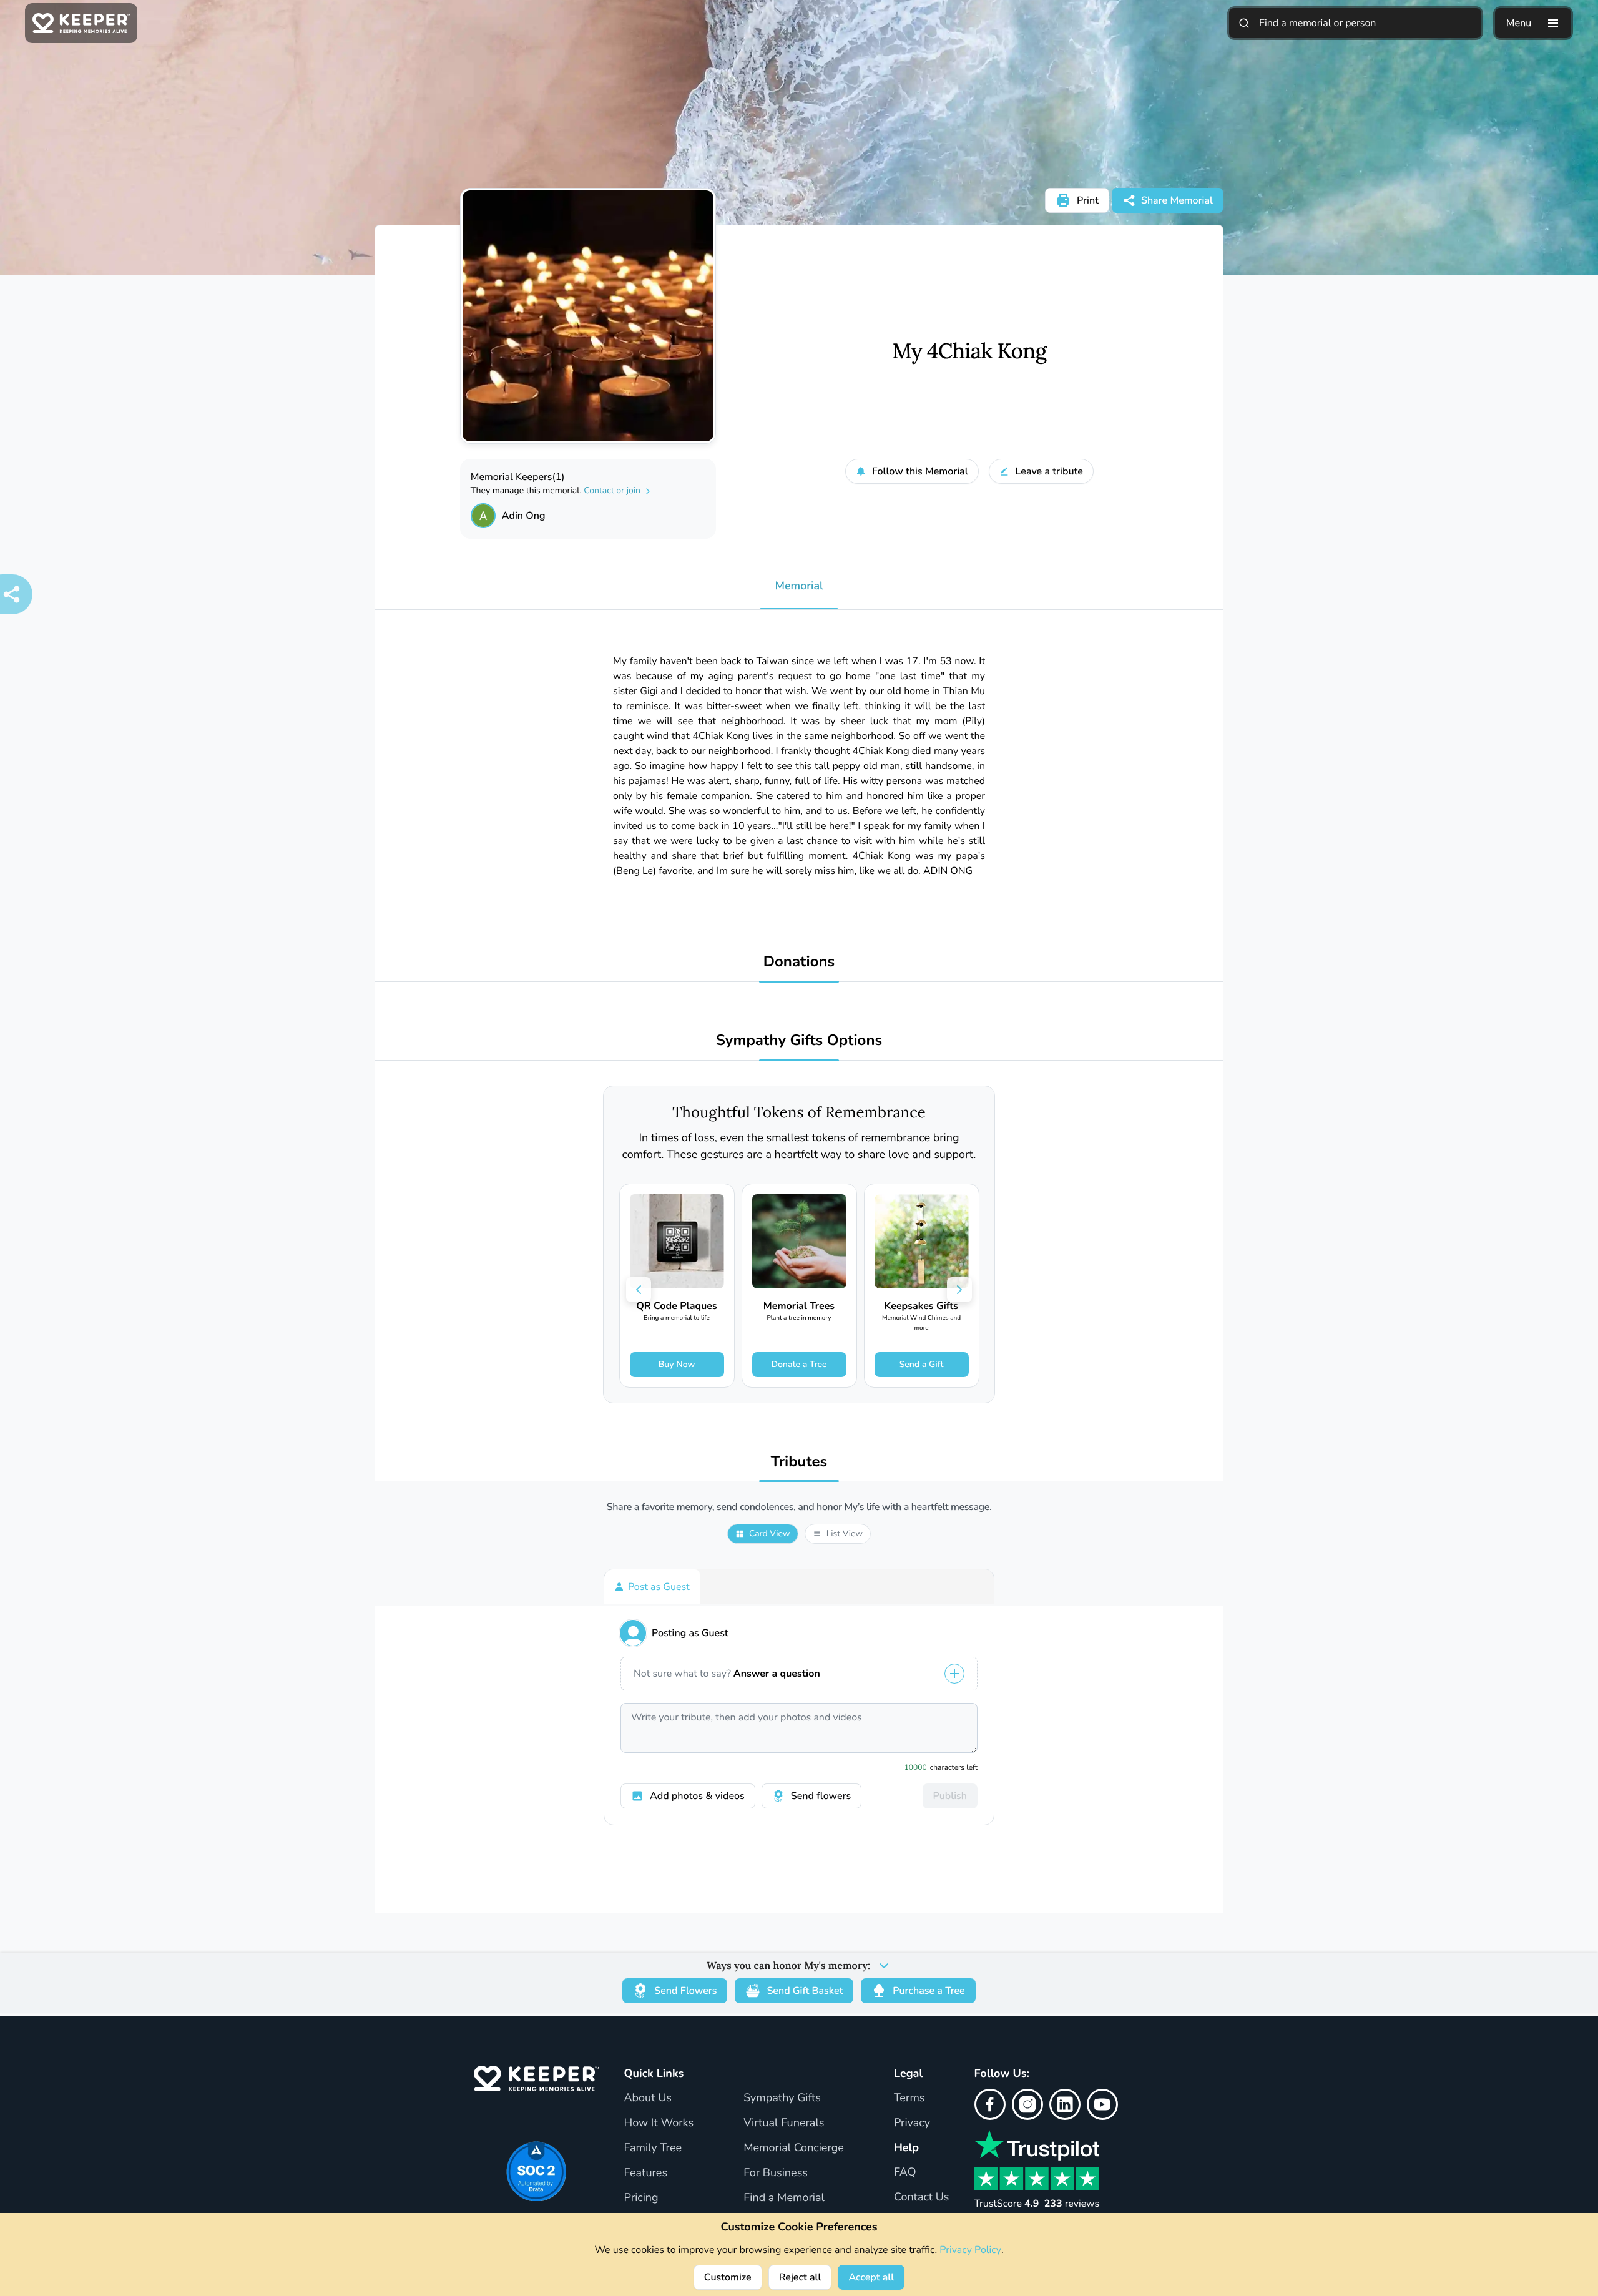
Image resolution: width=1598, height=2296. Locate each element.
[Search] (1244, 23)
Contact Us (922, 2197)
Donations (799, 962)
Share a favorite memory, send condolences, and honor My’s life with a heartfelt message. (799, 1507)
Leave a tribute (1049, 471)
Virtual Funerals (784, 2123)
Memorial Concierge (794, 2148)
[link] (677, 1286)
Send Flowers (685, 1991)
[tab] (652, 1587)
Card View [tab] (770, 1533)
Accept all (871, 2277)
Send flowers (821, 1796)
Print (1088, 200)
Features (645, 2173)
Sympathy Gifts (782, 2098)
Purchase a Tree (929, 1991)
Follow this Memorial (920, 471)
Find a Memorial (784, 2198)
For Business (776, 2173)
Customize (728, 2277)
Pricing (641, 2198)
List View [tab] (845, 1533)
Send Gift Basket (805, 1991)
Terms (909, 2098)
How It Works (659, 2123)
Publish (950, 1796)
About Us (647, 2098)
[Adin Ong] (483, 516)
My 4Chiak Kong (969, 351)
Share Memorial (1177, 200)
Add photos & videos (697, 1796)
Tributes (799, 1462)
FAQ (905, 2172)
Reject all (800, 2277)
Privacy (912, 2123)
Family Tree (653, 2148)
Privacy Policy (970, 2250)
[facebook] (990, 2104)
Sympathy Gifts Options (799, 1041)
